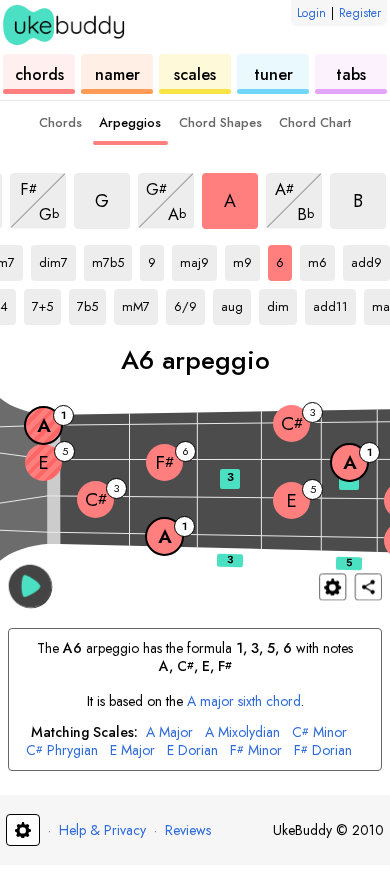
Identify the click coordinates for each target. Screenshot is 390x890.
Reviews (188, 830)
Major (169, 732)
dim (282, 303)
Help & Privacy (102, 830)
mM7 (140, 303)
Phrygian (62, 750)
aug (236, 303)
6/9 (189, 303)
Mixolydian (242, 732)
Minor (319, 732)
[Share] (368, 586)
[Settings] (332, 586)
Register (360, 13)
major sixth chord (244, 701)
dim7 (57, 259)
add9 (370, 259)
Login (311, 13)
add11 (334, 303)
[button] (30, 585)
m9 (246, 259)
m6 (321, 259)
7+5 (46, 303)
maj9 (198, 259)
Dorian (192, 750)
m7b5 (112, 259)
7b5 (91, 303)
